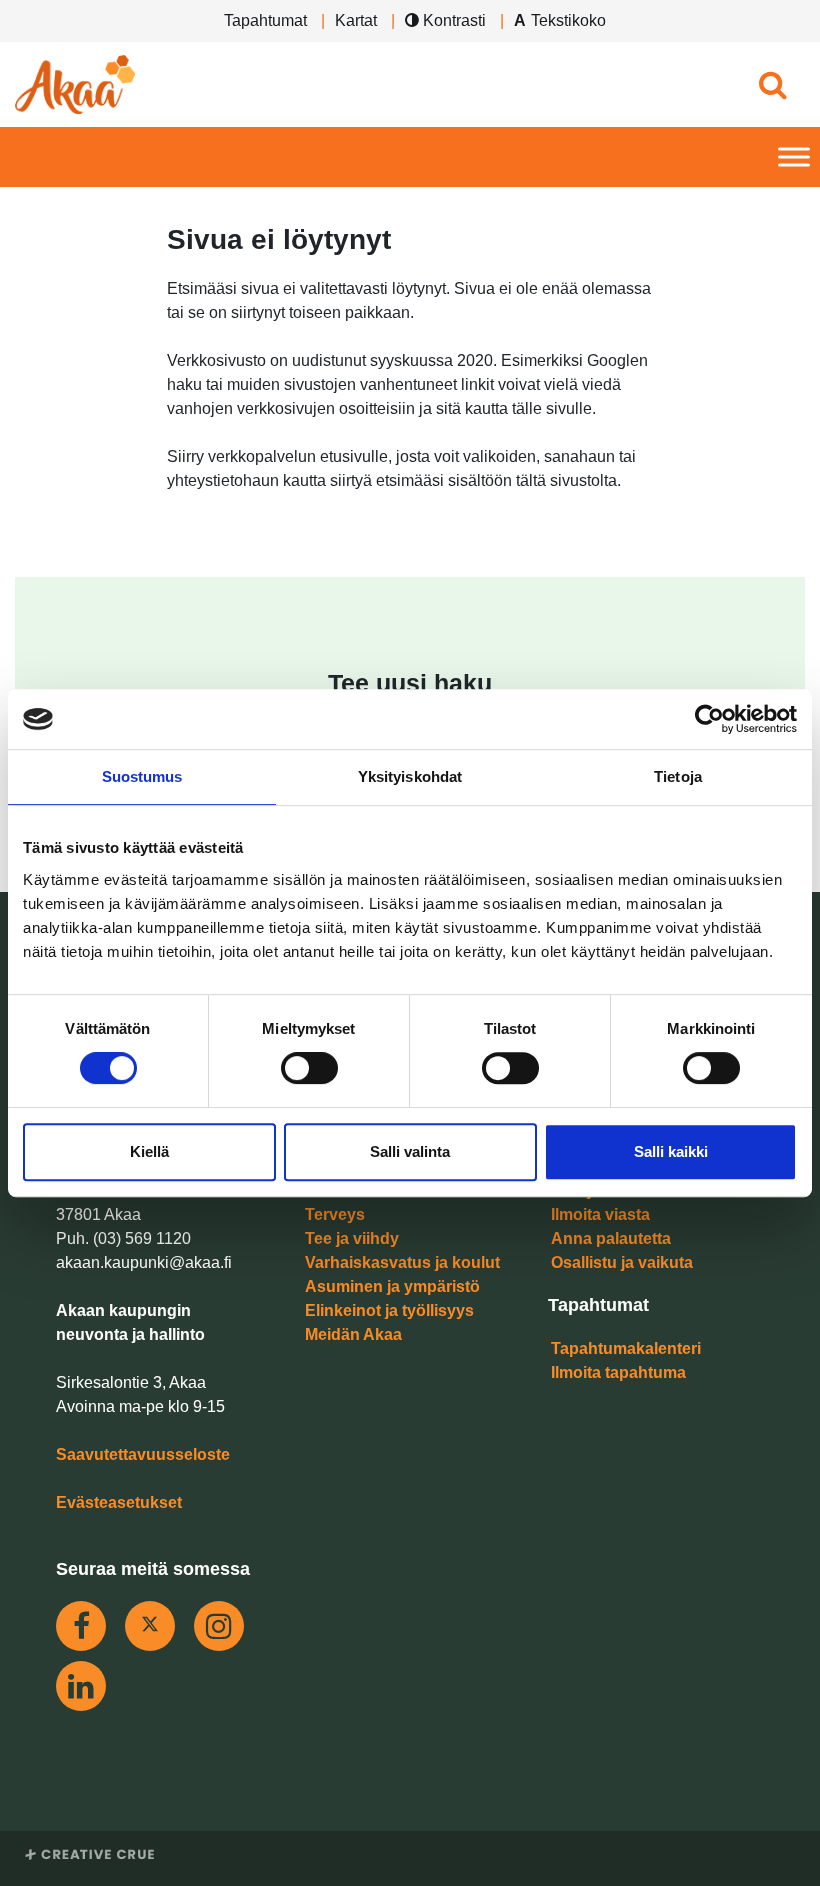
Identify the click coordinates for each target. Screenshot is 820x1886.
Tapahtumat (265, 20)
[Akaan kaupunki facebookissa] (81, 1626)
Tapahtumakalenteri (626, 1348)
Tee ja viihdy (352, 1238)
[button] (772, 84)
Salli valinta (410, 1151)
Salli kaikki (671, 1151)
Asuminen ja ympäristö (392, 1286)
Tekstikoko (568, 20)
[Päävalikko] (794, 157)
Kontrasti (452, 20)
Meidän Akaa (353, 1334)
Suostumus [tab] (142, 776)
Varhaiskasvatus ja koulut (402, 1262)
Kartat (356, 20)
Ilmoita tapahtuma (618, 1372)
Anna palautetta (611, 1238)
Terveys (335, 1214)
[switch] (309, 1068)
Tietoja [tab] (678, 776)
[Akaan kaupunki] (75, 84)
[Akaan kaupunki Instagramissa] (219, 1626)
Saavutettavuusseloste (143, 1454)
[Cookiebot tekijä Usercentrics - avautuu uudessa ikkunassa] (709, 719)
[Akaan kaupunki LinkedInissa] (81, 1686)
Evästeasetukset (119, 1502)
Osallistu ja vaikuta (622, 1262)
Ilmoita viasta (600, 1214)
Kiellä (149, 1151)
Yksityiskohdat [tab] (410, 776)
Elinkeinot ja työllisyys (389, 1310)
